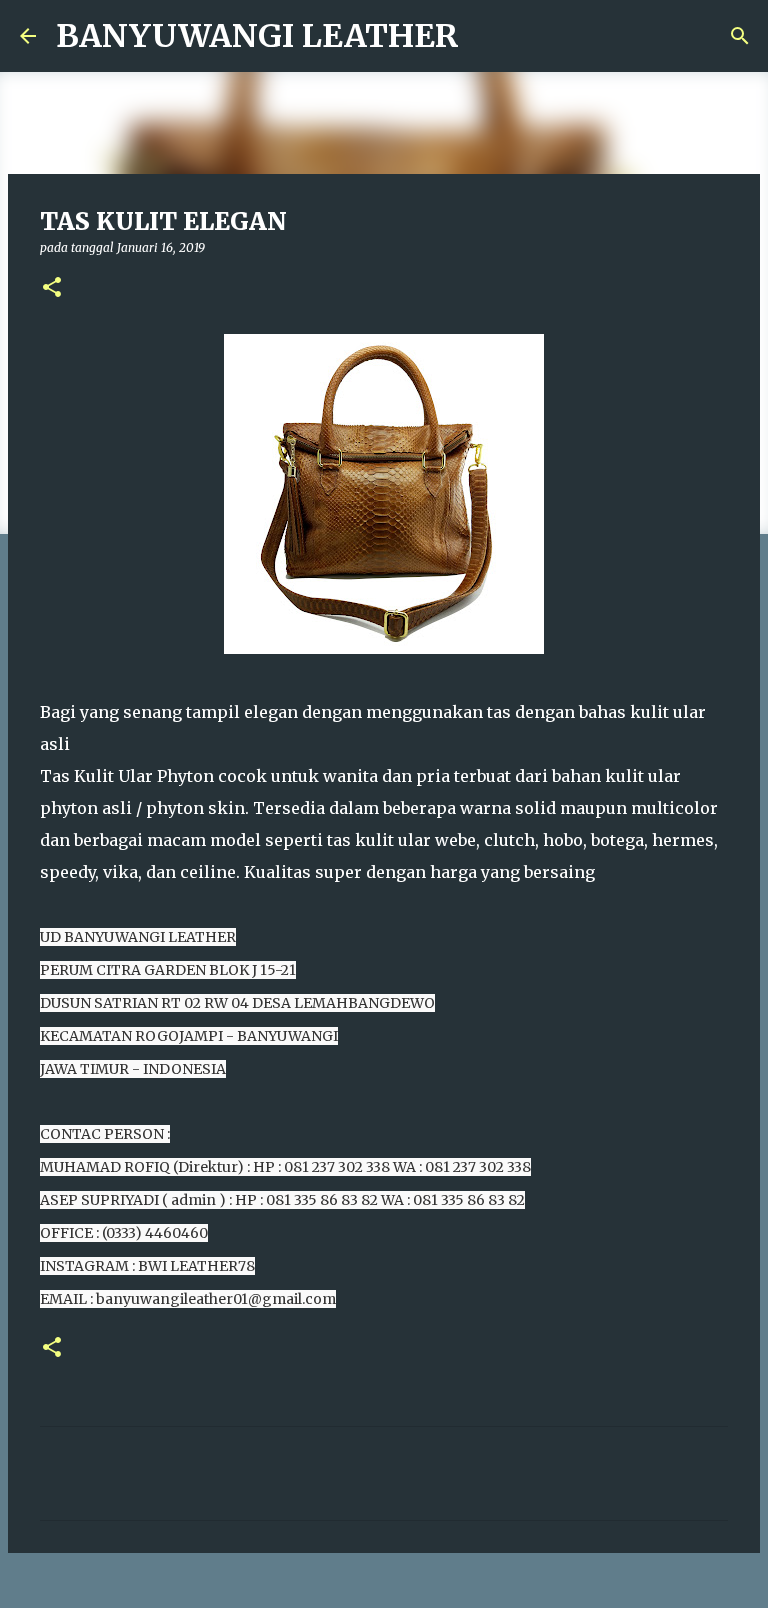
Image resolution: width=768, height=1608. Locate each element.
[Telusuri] (740, 36)
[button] (52, 288)
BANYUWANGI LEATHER (257, 36)
